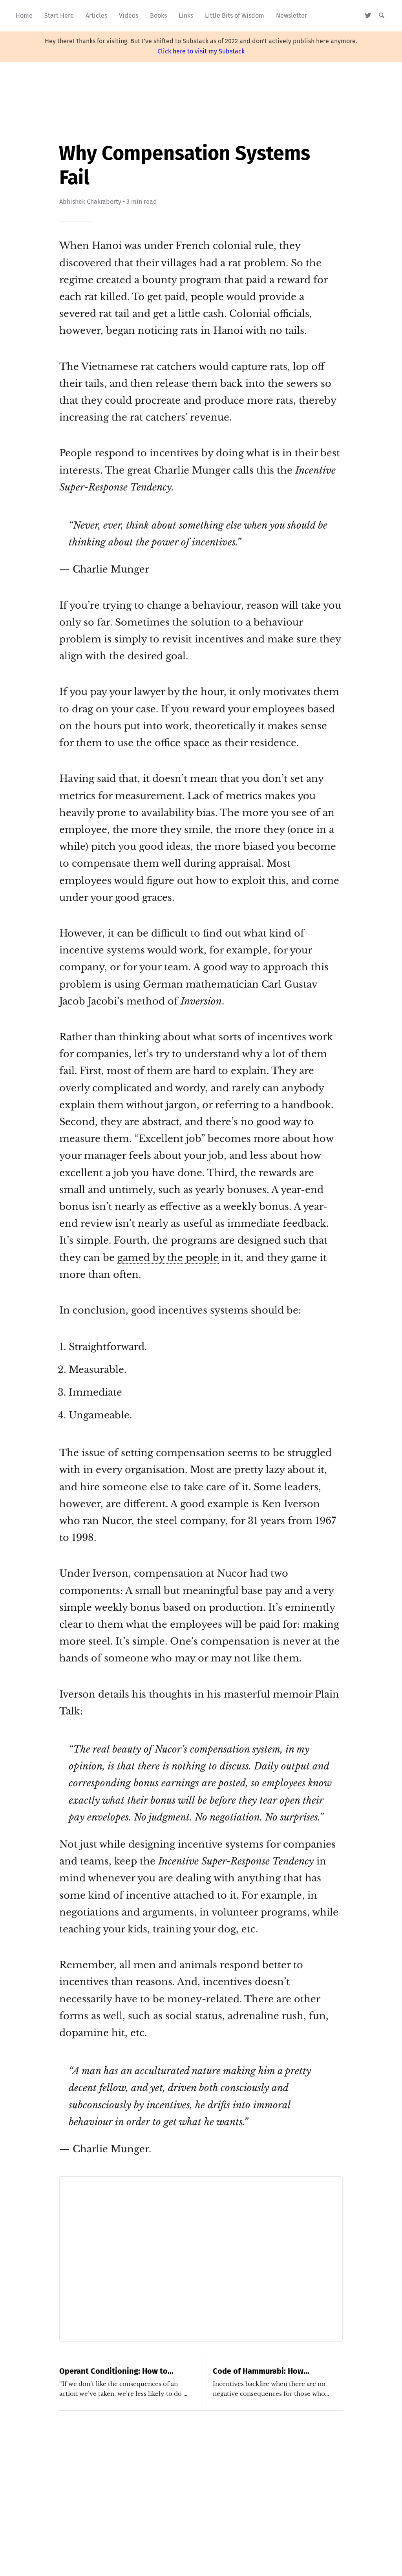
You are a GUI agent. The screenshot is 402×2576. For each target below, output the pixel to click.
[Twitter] (368, 16)
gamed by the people (168, 1258)
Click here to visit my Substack (201, 51)
